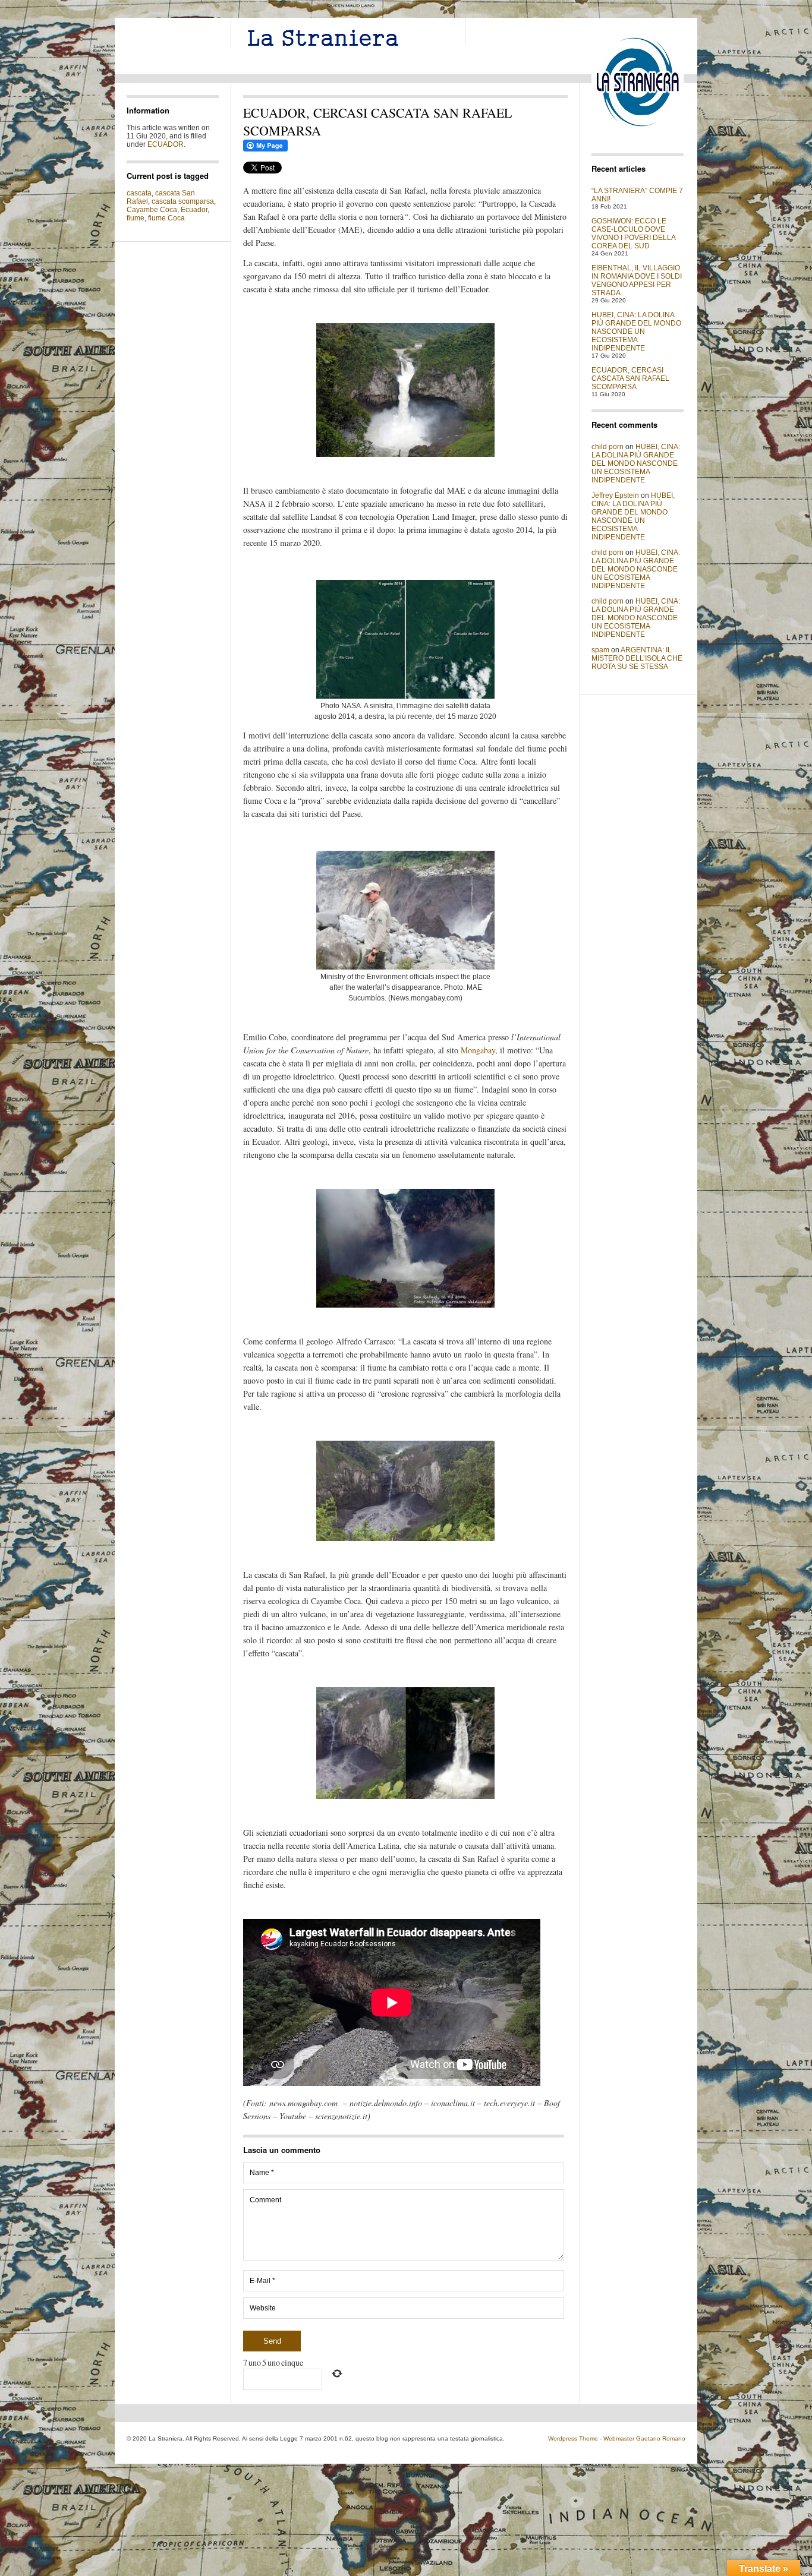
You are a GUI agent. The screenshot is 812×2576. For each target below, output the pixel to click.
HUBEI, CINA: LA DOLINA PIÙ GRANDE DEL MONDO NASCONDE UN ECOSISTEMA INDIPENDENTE (636, 332)
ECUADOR (166, 144)
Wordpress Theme (573, 2438)
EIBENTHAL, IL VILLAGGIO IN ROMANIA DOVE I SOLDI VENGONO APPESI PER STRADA (637, 280)
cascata (139, 193)
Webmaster (619, 2438)
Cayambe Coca (152, 210)
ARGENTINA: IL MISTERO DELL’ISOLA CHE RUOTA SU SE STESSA (637, 658)
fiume (136, 218)
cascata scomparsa (183, 201)
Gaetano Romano (661, 2438)
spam (600, 650)
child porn (608, 447)
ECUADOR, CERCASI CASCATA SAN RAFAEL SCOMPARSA (630, 378)
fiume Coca (166, 218)
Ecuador (194, 210)
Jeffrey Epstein (615, 495)
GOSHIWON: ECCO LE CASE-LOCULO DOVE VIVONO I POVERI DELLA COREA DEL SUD (633, 233)
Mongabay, (479, 1050)
